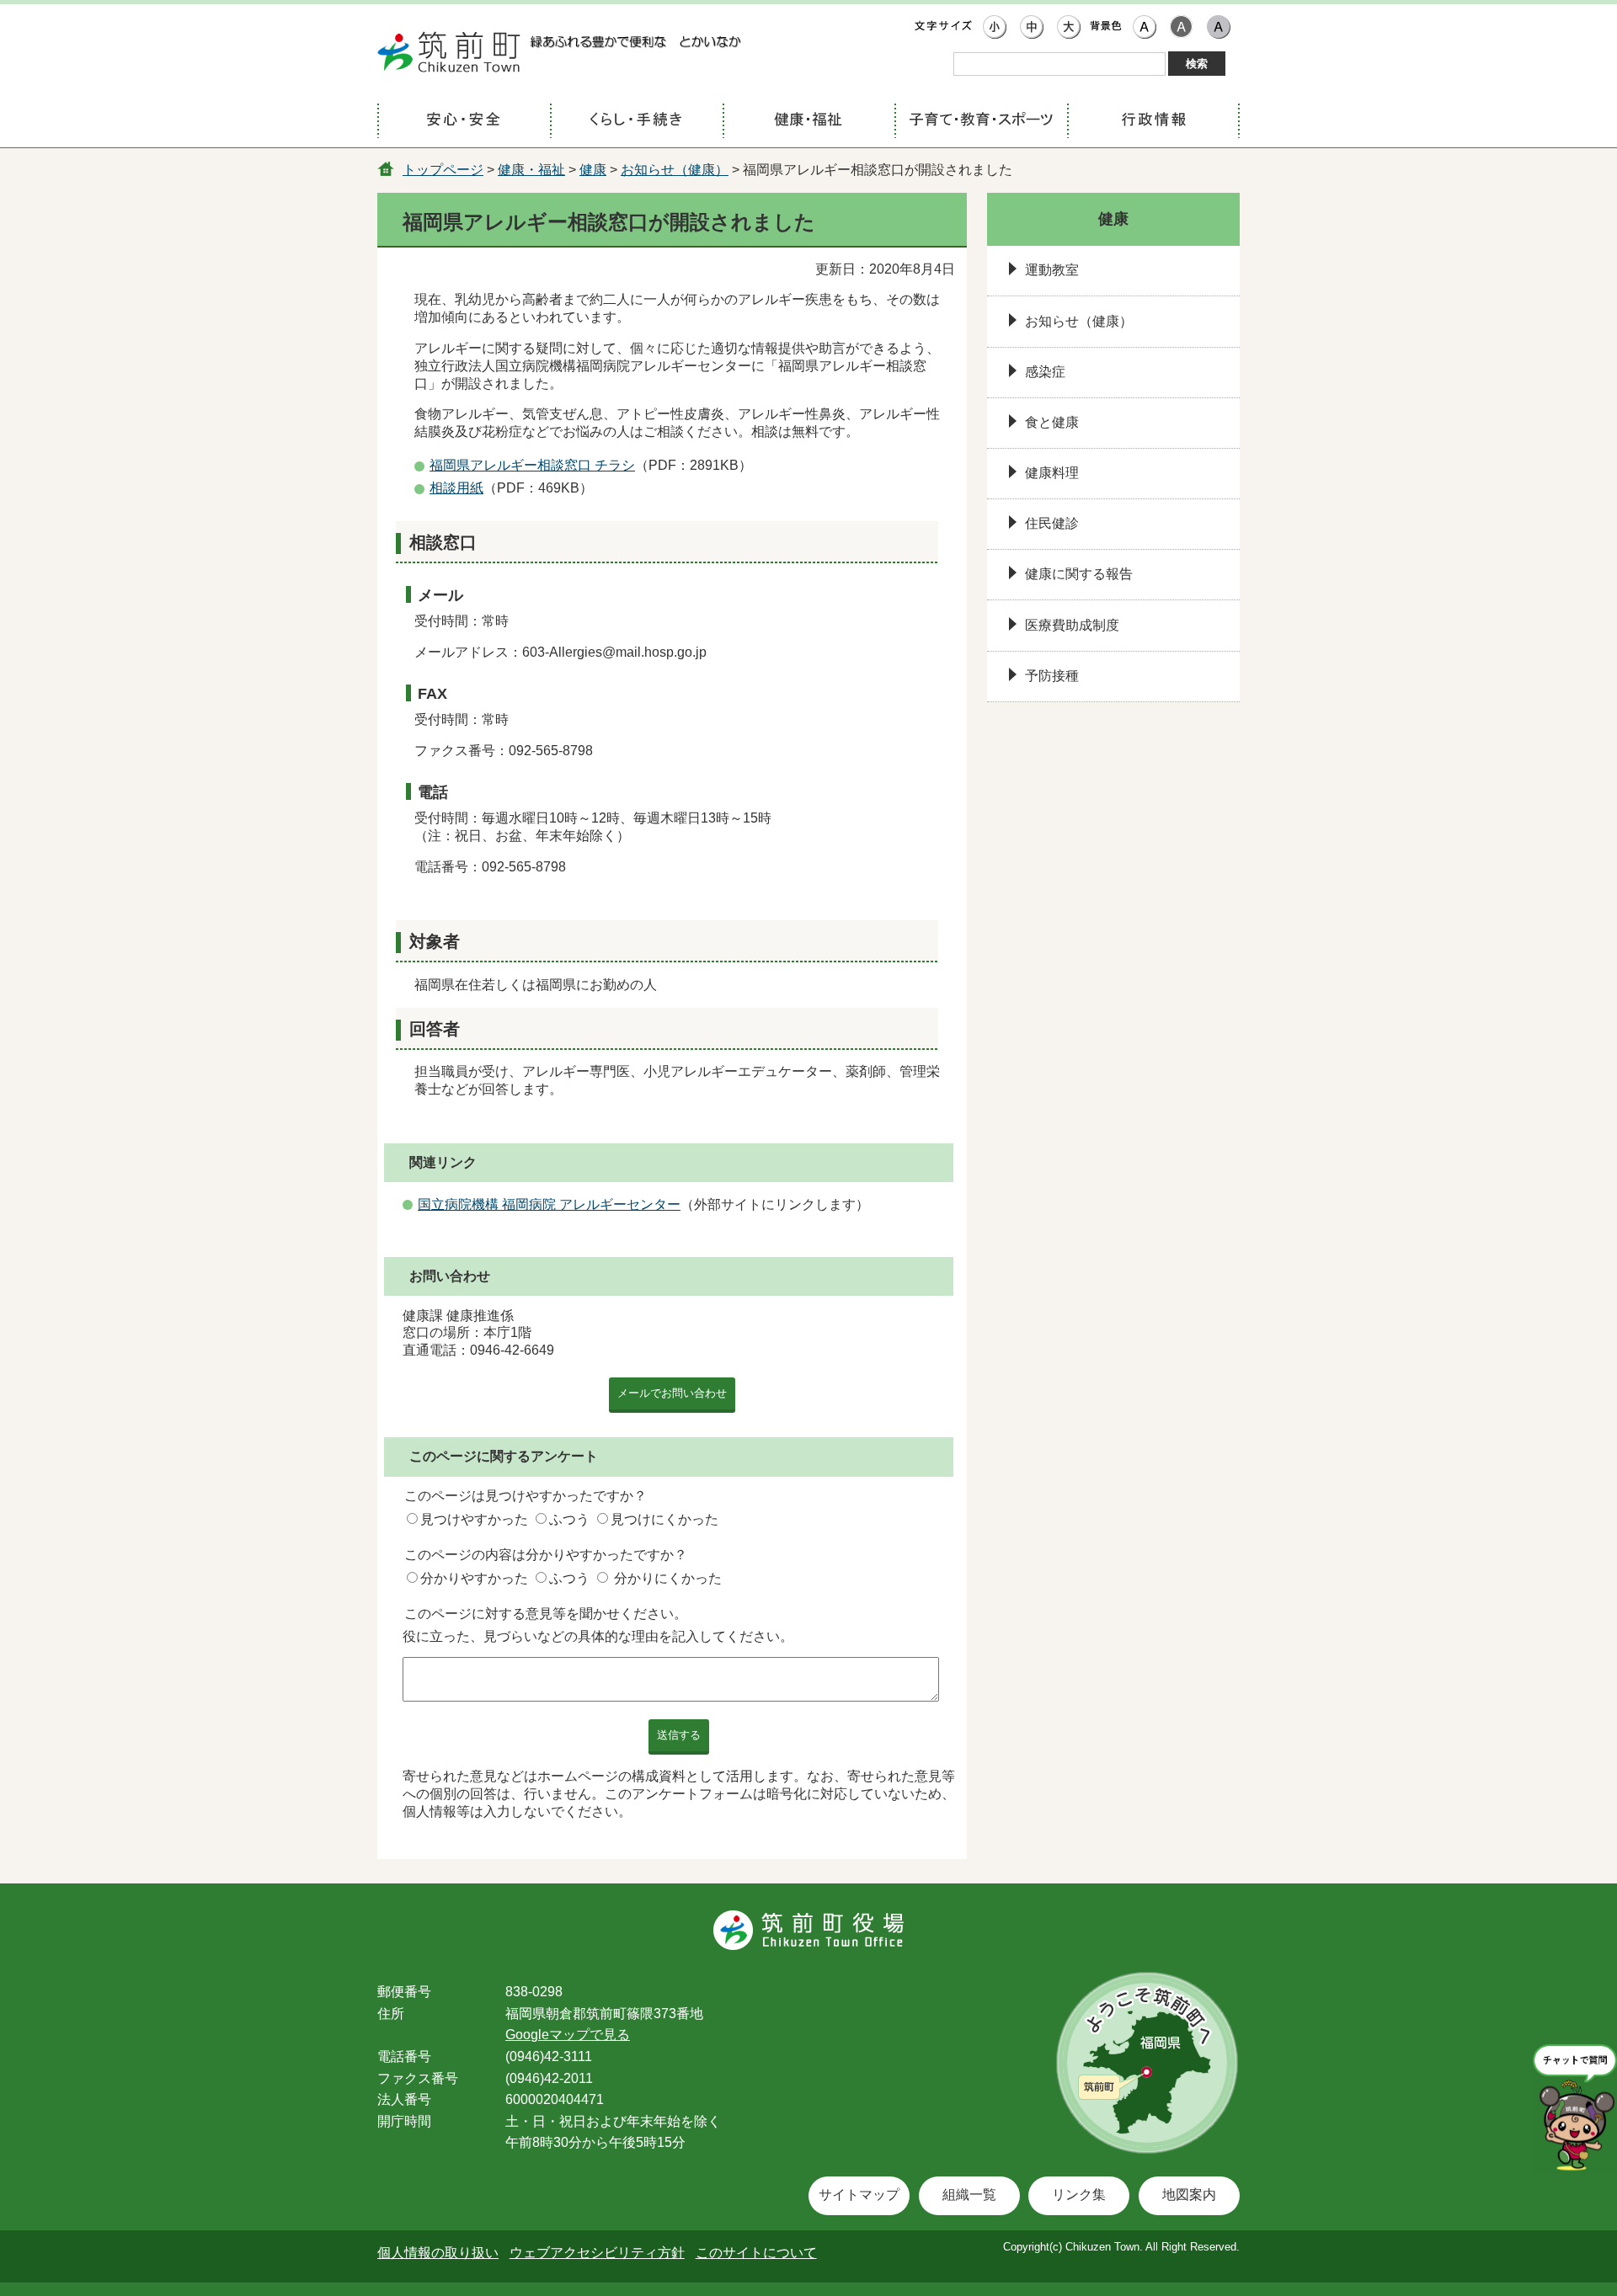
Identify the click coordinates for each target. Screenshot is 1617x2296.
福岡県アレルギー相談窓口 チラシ (532, 465)
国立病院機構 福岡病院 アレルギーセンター (549, 1204)
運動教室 (1052, 270)
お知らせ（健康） (675, 170)
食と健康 (1052, 422)
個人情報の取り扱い (438, 2253)
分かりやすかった (474, 1578)
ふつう (569, 1519)
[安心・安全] (464, 122)
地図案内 (1189, 2195)
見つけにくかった (664, 1519)
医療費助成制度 (1072, 625)
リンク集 (1079, 2195)
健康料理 (1052, 473)
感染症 (1045, 372)
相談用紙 (456, 488)
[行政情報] (1153, 122)
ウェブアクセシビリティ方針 (597, 2253)
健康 (593, 170)
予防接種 (1052, 676)
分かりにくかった (668, 1578)
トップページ (443, 170)
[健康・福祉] (809, 122)
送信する (679, 1735)
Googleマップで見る (568, 2035)
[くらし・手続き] (636, 122)
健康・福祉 (531, 170)
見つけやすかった (474, 1519)
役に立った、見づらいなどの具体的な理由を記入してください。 (598, 1636)
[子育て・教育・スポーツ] (981, 122)
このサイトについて (756, 2253)
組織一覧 (969, 2195)
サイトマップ (859, 2195)
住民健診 (1052, 523)
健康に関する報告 (1079, 574)
